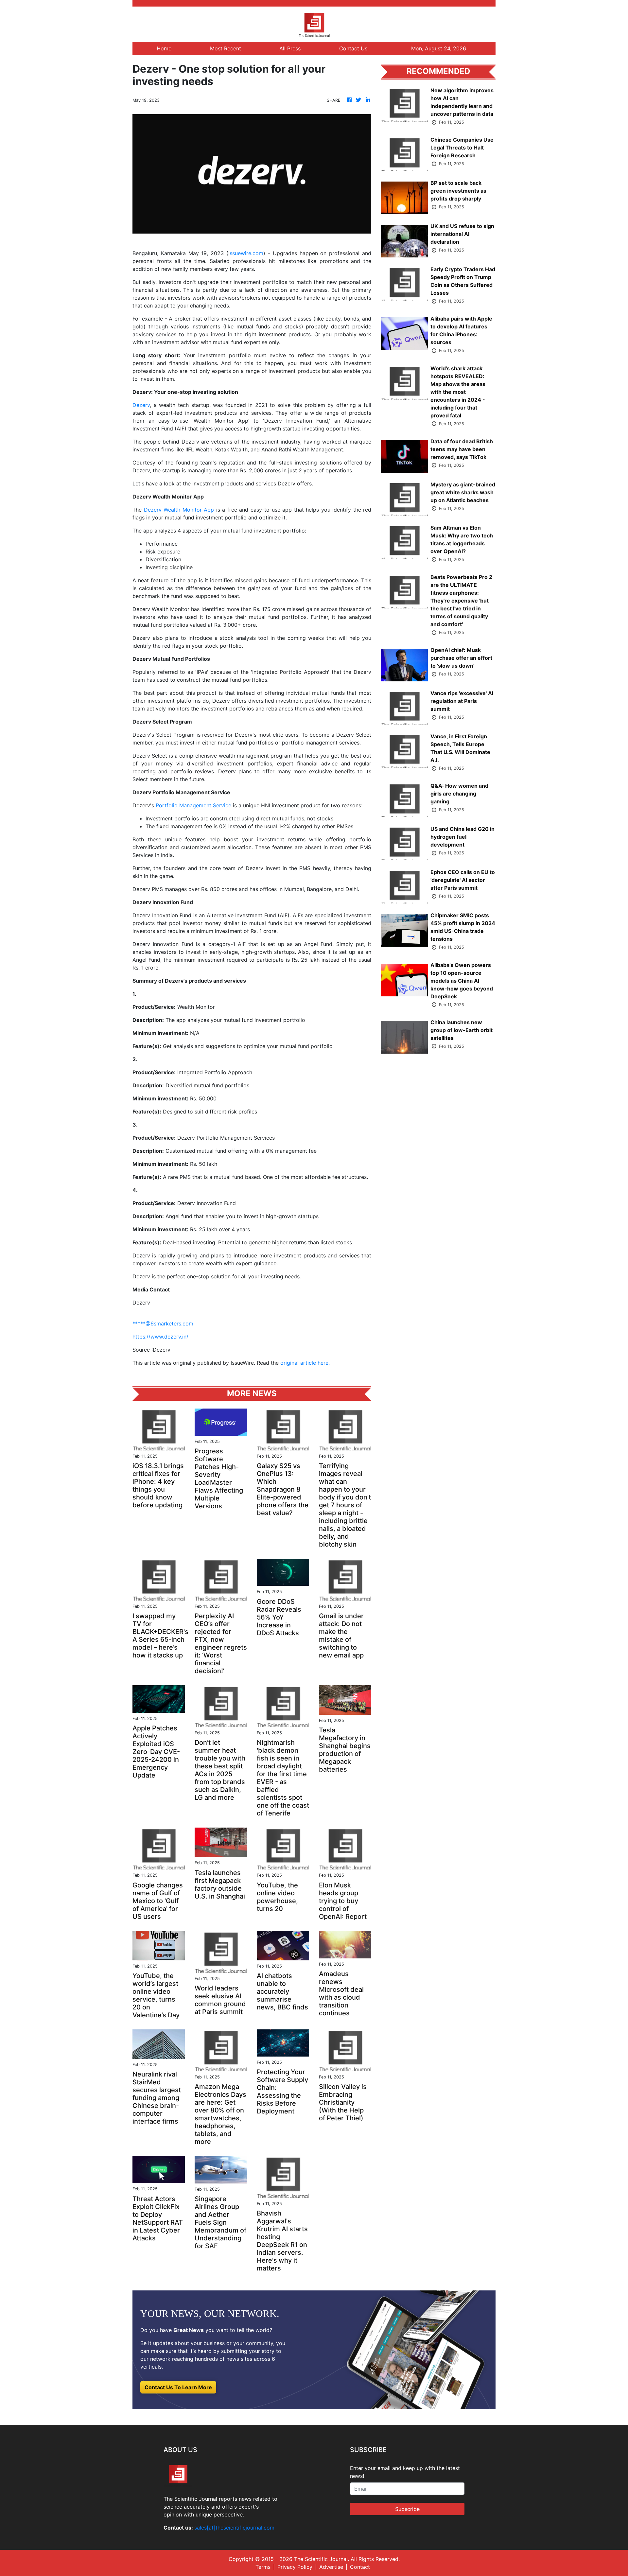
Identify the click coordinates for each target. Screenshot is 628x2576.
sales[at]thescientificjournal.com (234, 2528)
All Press (290, 48)
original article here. (305, 1363)
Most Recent (226, 48)
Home (164, 48)
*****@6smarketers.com (163, 1323)
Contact (360, 2567)
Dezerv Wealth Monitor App (179, 510)
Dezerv (141, 405)
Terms (263, 2567)
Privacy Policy (295, 2567)
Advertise (331, 2567)
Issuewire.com (246, 253)
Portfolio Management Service (193, 805)
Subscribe (407, 2509)
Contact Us (353, 48)
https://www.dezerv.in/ (160, 1337)
